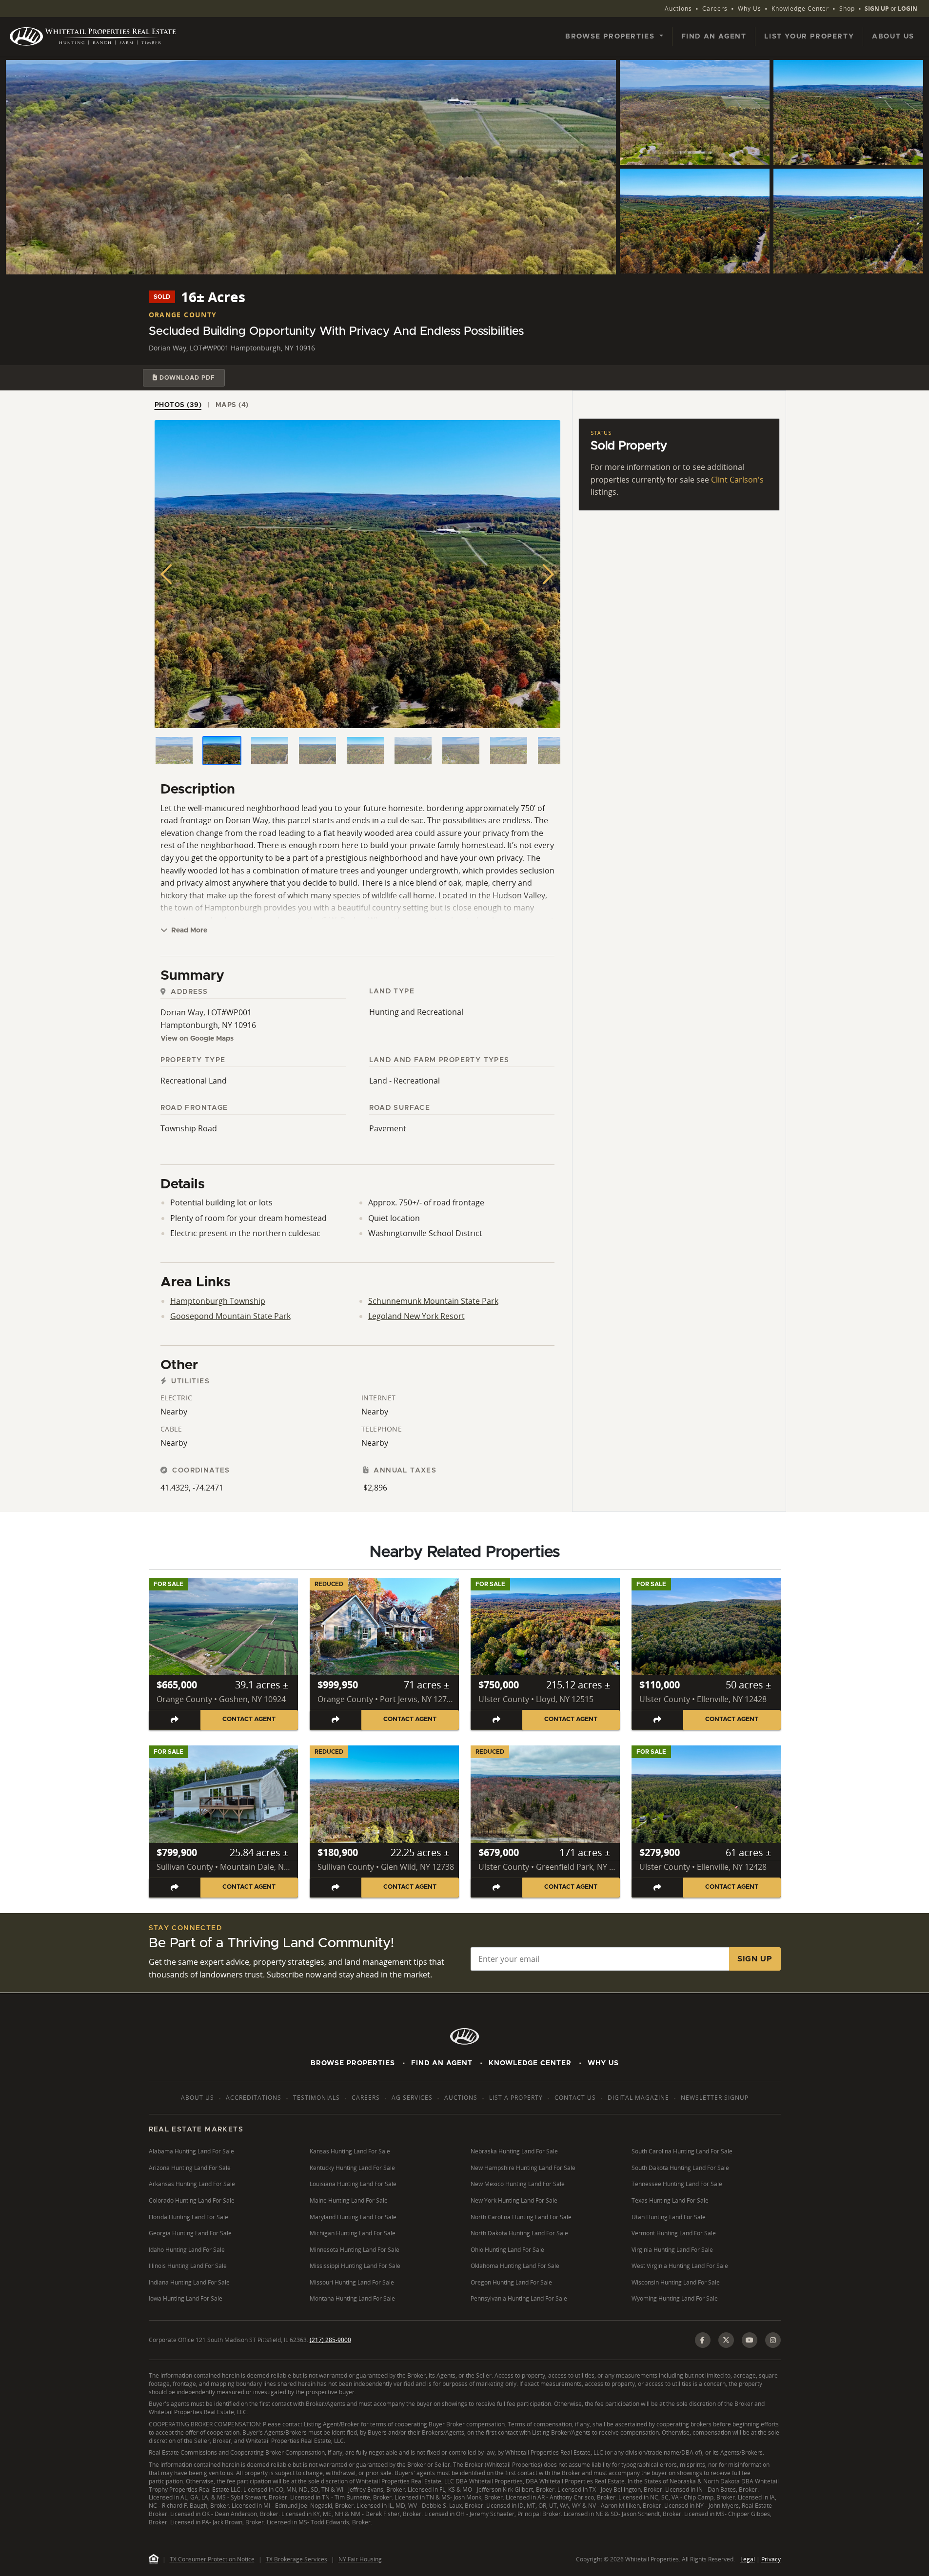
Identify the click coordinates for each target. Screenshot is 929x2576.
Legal (748, 2559)
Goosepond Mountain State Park (230, 1316)
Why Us (750, 9)
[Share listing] (175, 1720)
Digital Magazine (638, 2098)
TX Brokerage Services (296, 2559)
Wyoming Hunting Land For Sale (675, 2298)
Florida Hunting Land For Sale (188, 2217)
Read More (188, 930)
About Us (893, 37)
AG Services (412, 2098)
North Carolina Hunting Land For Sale (521, 2217)
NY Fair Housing (360, 2559)
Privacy (771, 2559)
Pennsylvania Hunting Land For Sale (519, 2298)
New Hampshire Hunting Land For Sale (523, 2168)
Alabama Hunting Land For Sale (191, 2151)
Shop (847, 9)
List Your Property (809, 37)
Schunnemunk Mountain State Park (433, 1301)
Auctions (678, 9)
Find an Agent (714, 37)
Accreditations (254, 2098)
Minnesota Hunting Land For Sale (355, 2250)
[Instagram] (773, 2340)
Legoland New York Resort (416, 1316)
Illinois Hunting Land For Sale (188, 2266)
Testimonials (316, 2098)
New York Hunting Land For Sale (514, 2200)
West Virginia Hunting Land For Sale (680, 2266)
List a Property (516, 2098)
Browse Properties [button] (611, 37)
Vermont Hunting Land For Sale (674, 2233)
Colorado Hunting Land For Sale (192, 2200)
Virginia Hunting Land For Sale (672, 2250)
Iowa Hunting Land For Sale (186, 2298)
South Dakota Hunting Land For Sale (680, 2168)
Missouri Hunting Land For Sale (352, 2282)
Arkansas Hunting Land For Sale (192, 2184)
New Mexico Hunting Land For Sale (518, 2184)
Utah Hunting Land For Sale (669, 2217)
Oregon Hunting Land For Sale (511, 2282)
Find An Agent (442, 2063)
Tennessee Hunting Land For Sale (677, 2184)
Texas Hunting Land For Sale (670, 2200)
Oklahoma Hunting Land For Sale (515, 2266)
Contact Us (575, 2098)
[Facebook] (703, 2340)
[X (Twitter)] (726, 2340)
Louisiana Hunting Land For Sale (353, 2184)
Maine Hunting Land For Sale (349, 2200)
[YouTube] (750, 2340)
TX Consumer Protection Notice (212, 2559)
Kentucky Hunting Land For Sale (352, 2168)
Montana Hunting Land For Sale (352, 2298)
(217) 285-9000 (330, 2340)
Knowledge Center (800, 9)
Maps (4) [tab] (232, 405)
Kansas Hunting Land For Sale (350, 2151)
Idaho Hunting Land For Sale (187, 2250)
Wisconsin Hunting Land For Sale (676, 2282)
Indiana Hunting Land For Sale (189, 2282)
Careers (715, 9)
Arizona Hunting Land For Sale (190, 2168)
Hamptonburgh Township (218, 1301)
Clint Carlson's (737, 480)
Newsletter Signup (715, 2098)
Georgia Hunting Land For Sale (190, 2233)
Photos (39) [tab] (178, 405)
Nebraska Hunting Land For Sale (514, 2151)
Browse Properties (353, 2063)
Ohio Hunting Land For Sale (507, 2250)
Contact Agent (249, 1719)
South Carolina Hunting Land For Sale (682, 2151)
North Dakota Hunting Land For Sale (519, 2233)
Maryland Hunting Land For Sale (353, 2217)
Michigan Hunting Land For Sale (353, 2233)
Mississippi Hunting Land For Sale (355, 2266)
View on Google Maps (197, 1039)
